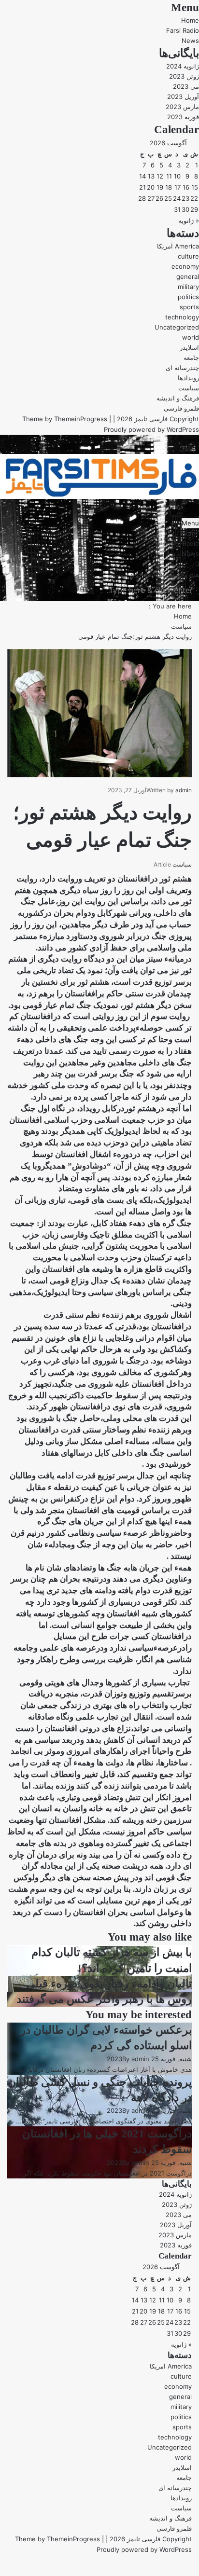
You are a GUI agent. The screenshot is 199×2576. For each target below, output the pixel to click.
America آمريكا (178, 246)
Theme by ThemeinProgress (57, 2539)
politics (188, 297)
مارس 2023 (182, 107)
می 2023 (186, 86)
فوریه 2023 (183, 117)
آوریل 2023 (183, 96)
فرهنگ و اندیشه (178, 398)
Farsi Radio (183, 30)
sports (189, 307)
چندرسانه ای (182, 368)
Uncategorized (177, 327)
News (190, 41)
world (191, 337)
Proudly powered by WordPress (151, 429)
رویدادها (188, 378)
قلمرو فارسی (181, 408)
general (188, 276)
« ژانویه (189, 220)
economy (185, 266)
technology (182, 317)
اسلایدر (189, 347)
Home (190, 20)
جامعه (191, 358)
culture (188, 256)
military (188, 287)
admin (184, 790)
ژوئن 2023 (184, 76)
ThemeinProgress (81, 419)
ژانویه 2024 (183, 66)
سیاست (189, 388)
